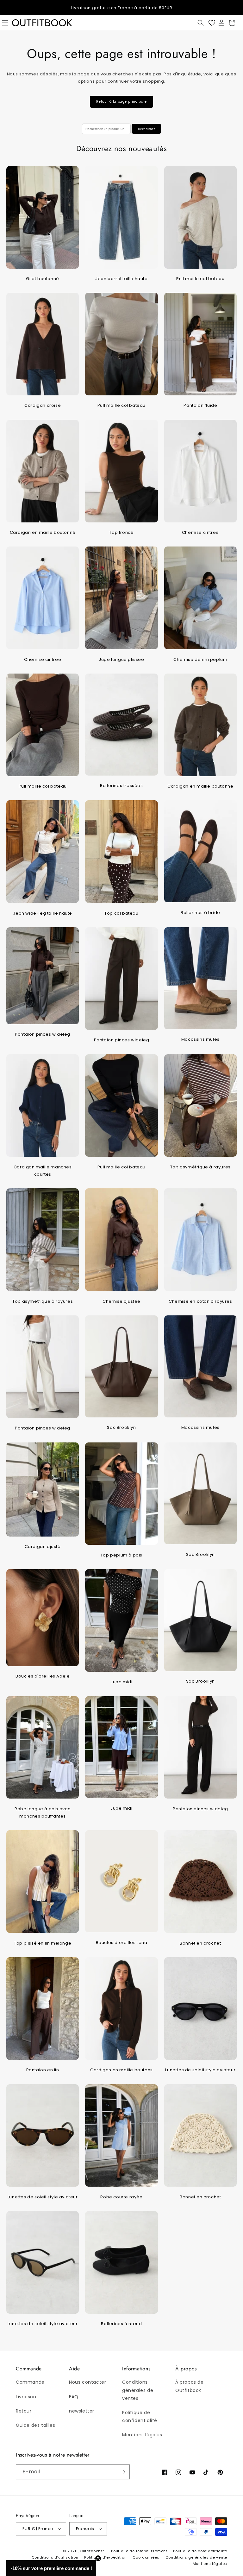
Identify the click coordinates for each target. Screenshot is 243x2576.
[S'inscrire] (122, 2472)
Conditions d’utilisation (55, 2557)
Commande (30, 2382)
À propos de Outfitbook (190, 2386)
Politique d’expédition (105, 2557)
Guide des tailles (35, 2425)
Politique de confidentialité (140, 2416)
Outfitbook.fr (92, 2551)
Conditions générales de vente (196, 2557)
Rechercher (146, 129)
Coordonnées (146, 2557)
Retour (24, 2411)
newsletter (82, 2411)
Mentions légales (142, 2435)
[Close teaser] (98, 2558)
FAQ (74, 2397)
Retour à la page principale (121, 102)
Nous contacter (87, 2382)
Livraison (26, 2397)
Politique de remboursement (139, 2551)
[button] (201, 23)
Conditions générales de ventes (138, 2390)
